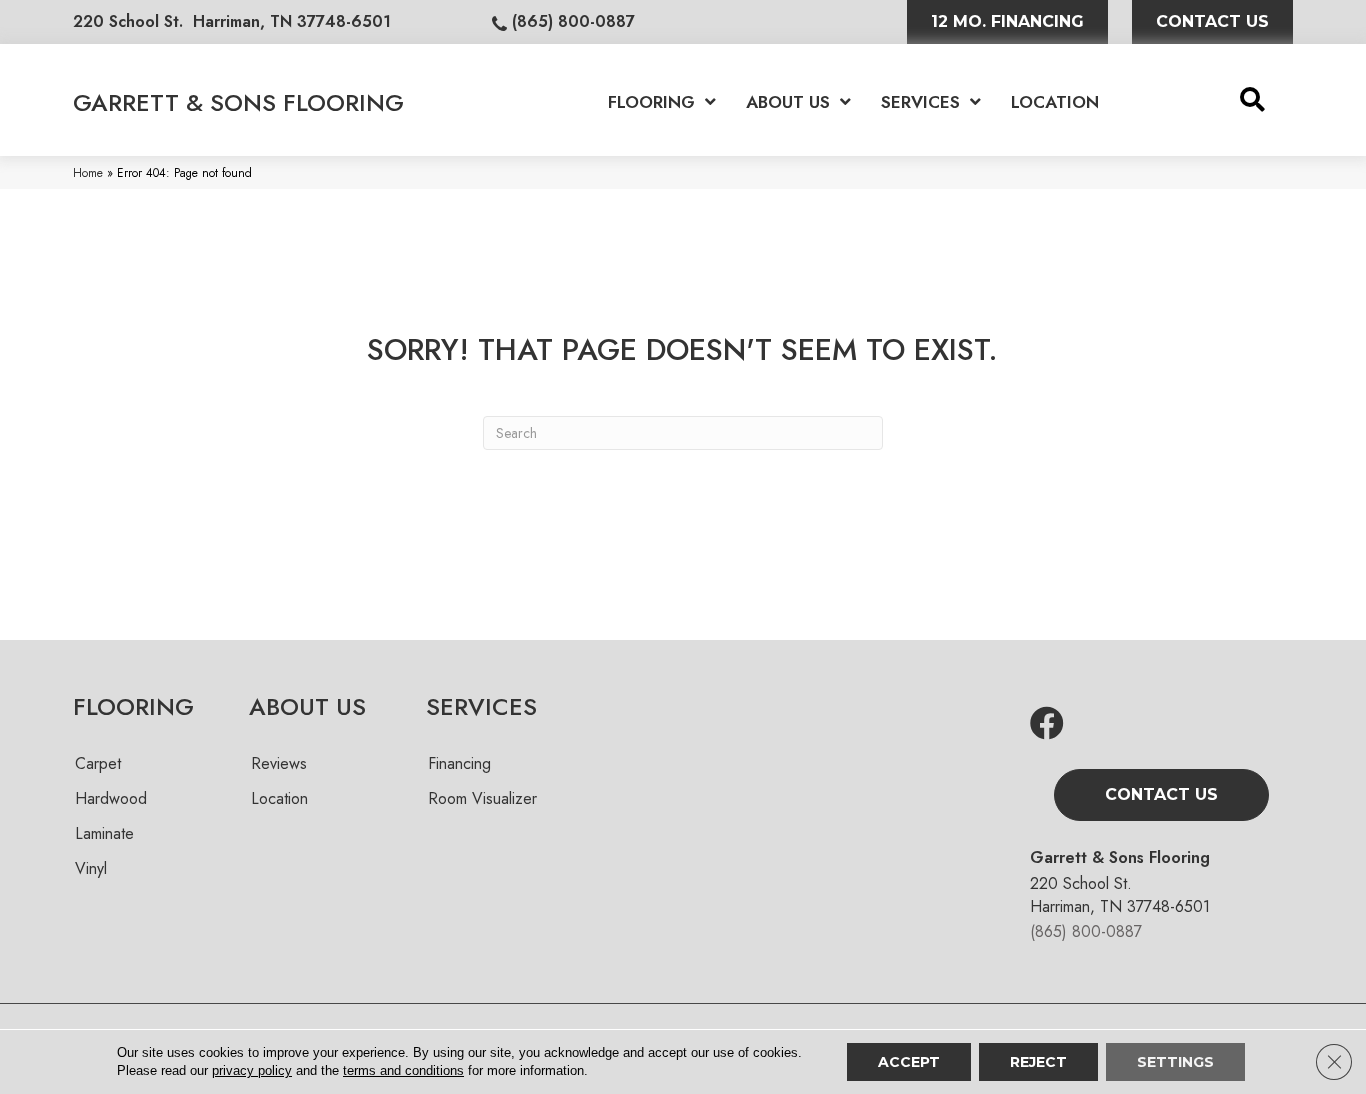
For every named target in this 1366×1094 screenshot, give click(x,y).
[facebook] (1047, 724)
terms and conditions (403, 1070)
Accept (909, 1062)
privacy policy (252, 1070)
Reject (1038, 1062)
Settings (1175, 1062)
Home (88, 172)
